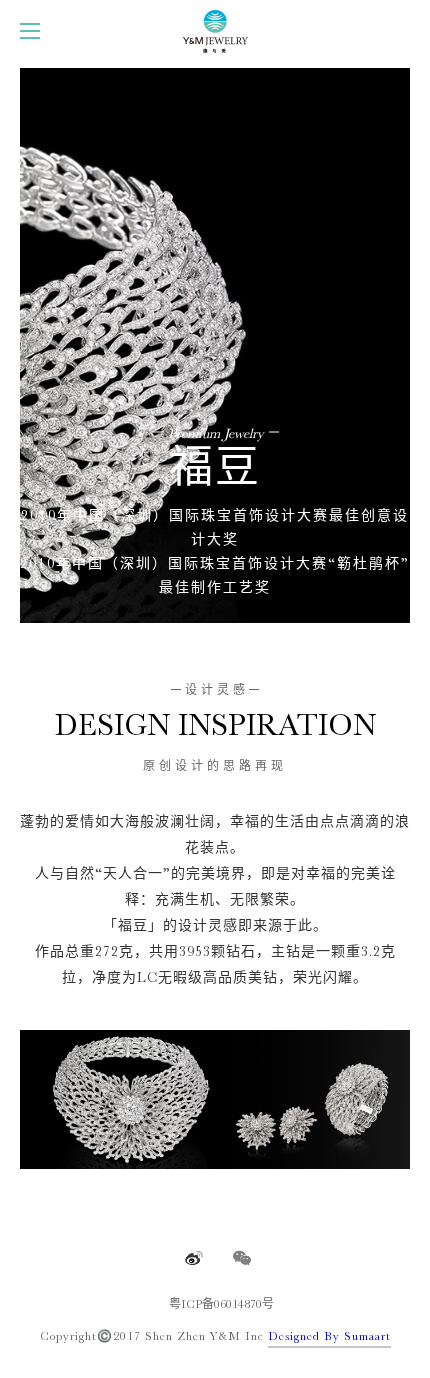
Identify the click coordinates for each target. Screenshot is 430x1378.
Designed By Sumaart (329, 1336)
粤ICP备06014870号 (221, 1304)
